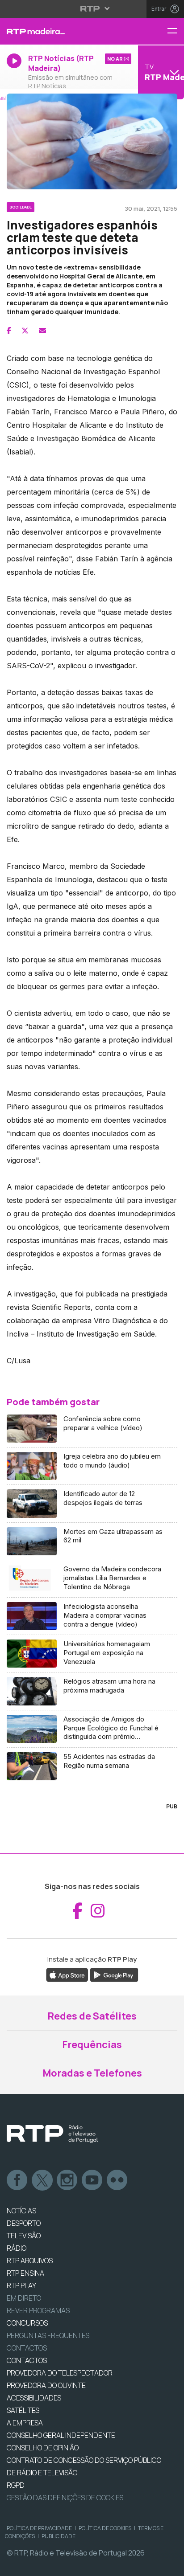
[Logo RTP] (52, 2134)
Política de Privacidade (39, 2528)
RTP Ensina (25, 2273)
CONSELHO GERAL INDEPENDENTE (61, 2435)
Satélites (23, 2410)
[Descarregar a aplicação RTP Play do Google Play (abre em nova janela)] (114, 1975)
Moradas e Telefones (92, 2073)
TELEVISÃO (24, 2236)
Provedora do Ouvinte (46, 2385)
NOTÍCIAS (21, 2211)
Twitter (42, 2180)
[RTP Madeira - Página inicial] (61, 31)
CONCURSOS (27, 2323)
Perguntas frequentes (48, 2335)
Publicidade (59, 2536)
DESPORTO (24, 2223)
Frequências (92, 2044)
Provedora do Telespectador (60, 2373)
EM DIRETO (24, 2298)
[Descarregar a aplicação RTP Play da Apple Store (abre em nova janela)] (67, 1975)
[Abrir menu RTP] (92, 8)
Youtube (92, 2180)
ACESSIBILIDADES (34, 2398)
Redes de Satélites (92, 2016)
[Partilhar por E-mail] (42, 331)
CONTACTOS (27, 2360)
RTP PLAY (21, 2286)
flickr (117, 2180)
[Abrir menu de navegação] (176, 31)
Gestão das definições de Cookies (65, 2498)
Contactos (27, 2348)
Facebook (17, 2180)
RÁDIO (17, 2248)
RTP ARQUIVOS (30, 2261)
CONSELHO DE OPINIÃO (43, 2448)
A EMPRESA (25, 2423)
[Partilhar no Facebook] (9, 331)
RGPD (16, 2485)
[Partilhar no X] (25, 331)
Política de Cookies (105, 2528)
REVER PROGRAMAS (38, 2310)
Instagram (67, 2180)
